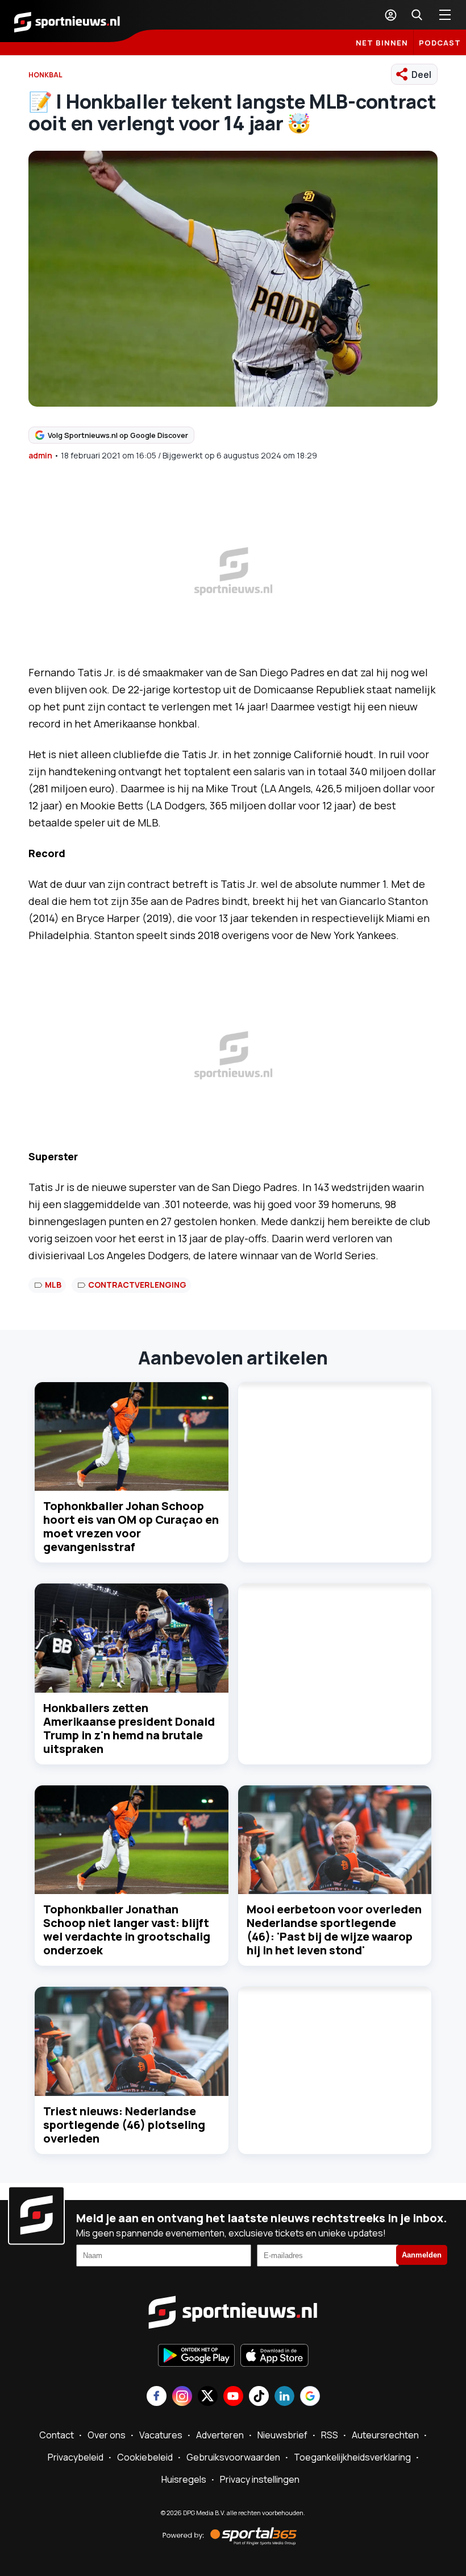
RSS (330, 2435)
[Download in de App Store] (274, 2356)
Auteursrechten (385, 2435)
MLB (53, 1285)
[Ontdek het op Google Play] (196, 2356)
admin (40, 455)
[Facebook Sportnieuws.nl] (157, 2397)
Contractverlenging (137, 1285)
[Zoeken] (417, 15)
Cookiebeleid (145, 2457)
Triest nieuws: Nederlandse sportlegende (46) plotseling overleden (124, 2125)
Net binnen (382, 43)
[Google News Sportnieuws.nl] (310, 2397)
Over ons (107, 2435)
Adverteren (220, 2435)
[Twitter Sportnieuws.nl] (208, 2397)
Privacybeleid (76, 2457)
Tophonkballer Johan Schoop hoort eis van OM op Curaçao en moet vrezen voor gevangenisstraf (131, 1526)
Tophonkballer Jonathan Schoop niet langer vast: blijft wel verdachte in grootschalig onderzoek (127, 1930)
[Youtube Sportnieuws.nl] (233, 2397)
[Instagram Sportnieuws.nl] (182, 2397)
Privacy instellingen (260, 2479)
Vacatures (161, 2435)
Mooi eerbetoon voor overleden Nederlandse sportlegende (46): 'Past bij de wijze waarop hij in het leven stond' (334, 1930)
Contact (57, 2435)
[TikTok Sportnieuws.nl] (259, 2397)
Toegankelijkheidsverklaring (352, 2457)
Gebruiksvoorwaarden (233, 2457)
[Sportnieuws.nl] (67, 21)
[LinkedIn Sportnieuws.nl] (284, 2397)
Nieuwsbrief (282, 2435)
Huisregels (184, 2479)
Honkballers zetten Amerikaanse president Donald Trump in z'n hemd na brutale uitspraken (129, 1728)
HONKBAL (45, 75)
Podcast (440, 43)
